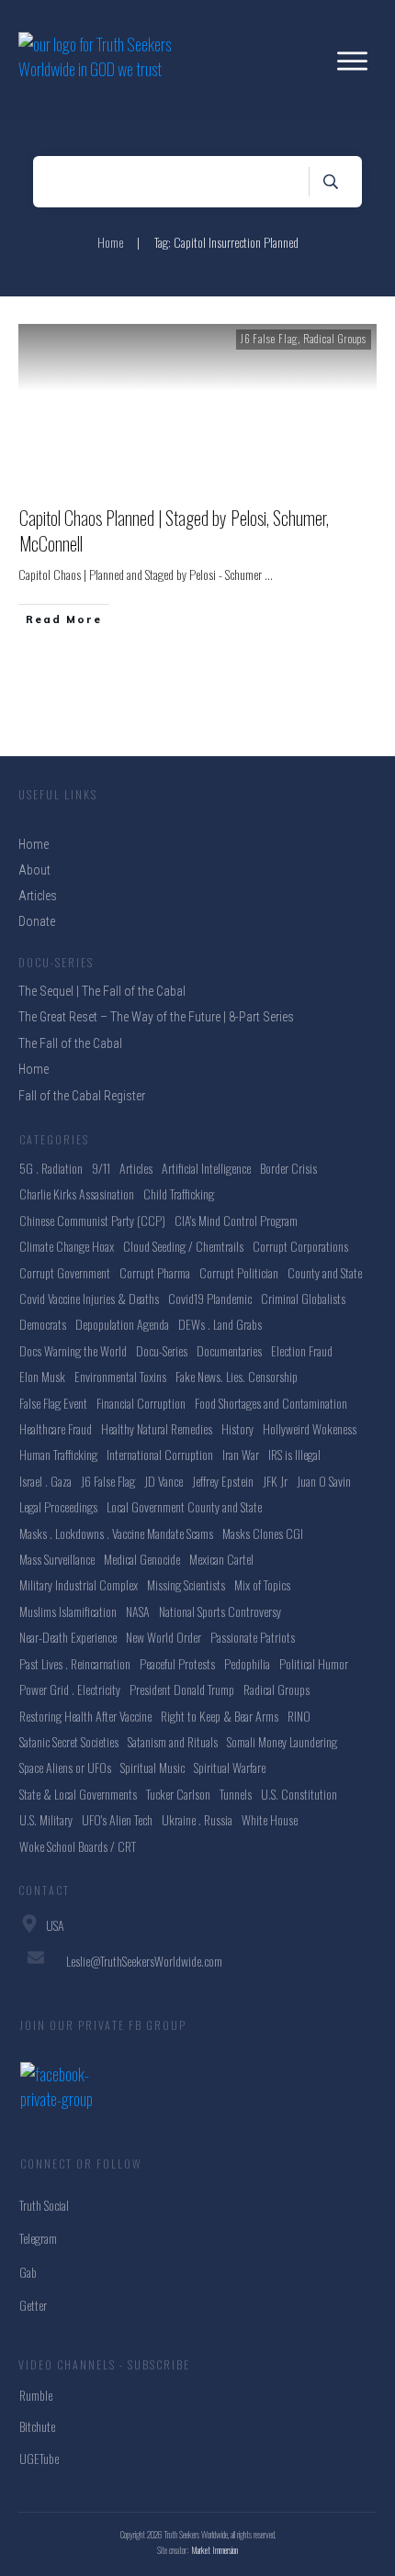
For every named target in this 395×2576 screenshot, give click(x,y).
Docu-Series (162, 1350)
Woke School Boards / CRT (78, 1846)
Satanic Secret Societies (69, 1741)
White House (270, 1819)
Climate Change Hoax (67, 1246)
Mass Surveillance (57, 1559)
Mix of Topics (262, 1584)
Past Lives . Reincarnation (75, 1663)
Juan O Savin (324, 1481)
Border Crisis (288, 1168)
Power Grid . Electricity (70, 1689)
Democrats (43, 1324)
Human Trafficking (58, 1454)
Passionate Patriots (253, 1637)
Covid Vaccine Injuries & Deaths (89, 1298)
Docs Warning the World (73, 1350)
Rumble (36, 2395)
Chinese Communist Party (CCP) (92, 1220)
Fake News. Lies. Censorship (237, 1376)
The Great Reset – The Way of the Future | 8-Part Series (156, 1017)
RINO (299, 1716)
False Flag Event (53, 1403)
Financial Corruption (141, 1403)
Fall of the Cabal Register (82, 1096)
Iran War (241, 1454)
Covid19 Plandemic (210, 1298)
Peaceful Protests (177, 1663)
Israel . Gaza (45, 1481)
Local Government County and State (184, 1506)
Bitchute (37, 2426)
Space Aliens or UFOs (65, 1767)
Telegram (38, 2238)
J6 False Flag (269, 339)
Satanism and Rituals (173, 1741)
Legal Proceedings (58, 1506)
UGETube (39, 2458)
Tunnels (236, 1794)
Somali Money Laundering (282, 1741)
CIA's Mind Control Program (236, 1220)
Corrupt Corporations (300, 1246)
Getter (33, 2305)
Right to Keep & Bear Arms (220, 1716)
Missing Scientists (186, 1584)
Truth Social (44, 2205)
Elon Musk (42, 1376)
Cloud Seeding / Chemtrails (183, 1246)
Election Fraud (302, 1350)
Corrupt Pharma (155, 1272)
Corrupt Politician (239, 1272)
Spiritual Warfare (230, 1767)
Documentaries (229, 1350)
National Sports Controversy (220, 1611)
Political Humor (314, 1663)
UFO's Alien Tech (117, 1819)
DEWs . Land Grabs (220, 1324)
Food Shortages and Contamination (271, 1403)
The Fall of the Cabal (70, 1043)
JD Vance (164, 1481)
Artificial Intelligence (206, 1168)
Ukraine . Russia (197, 1819)
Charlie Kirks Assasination (77, 1193)
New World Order (164, 1637)
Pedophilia (247, 1663)
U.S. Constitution (299, 1794)
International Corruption (160, 1454)
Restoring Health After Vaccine (85, 1716)
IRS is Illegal (294, 1454)
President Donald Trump (182, 1689)
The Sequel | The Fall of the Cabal (102, 991)
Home (34, 1069)
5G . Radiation (51, 1168)
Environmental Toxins (120, 1376)
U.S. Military (46, 1819)
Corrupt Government (65, 1272)
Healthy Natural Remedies (157, 1428)
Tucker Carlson (178, 1794)
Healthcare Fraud (56, 1428)
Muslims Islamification (68, 1611)
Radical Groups (335, 339)
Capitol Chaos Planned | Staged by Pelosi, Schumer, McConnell (174, 530)
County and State (325, 1272)
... (269, 574)
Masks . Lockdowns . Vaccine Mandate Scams (116, 1533)
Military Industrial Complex (79, 1584)
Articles (136, 1168)
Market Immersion (215, 2550)
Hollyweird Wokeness (310, 1428)
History (237, 1428)
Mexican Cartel (221, 1559)
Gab (28, 2272)
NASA (138, 1611)
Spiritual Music (152, 1767)
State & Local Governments (78, 1794)
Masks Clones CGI (263, 1533)
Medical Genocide (142, 1559)
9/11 (101, 1168)
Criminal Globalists (303, 1298)
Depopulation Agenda (122, 1324)
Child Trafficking (179, 1193)
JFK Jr (275, 1481)
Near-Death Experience (68, 1637)
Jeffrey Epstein (223, 1481)
